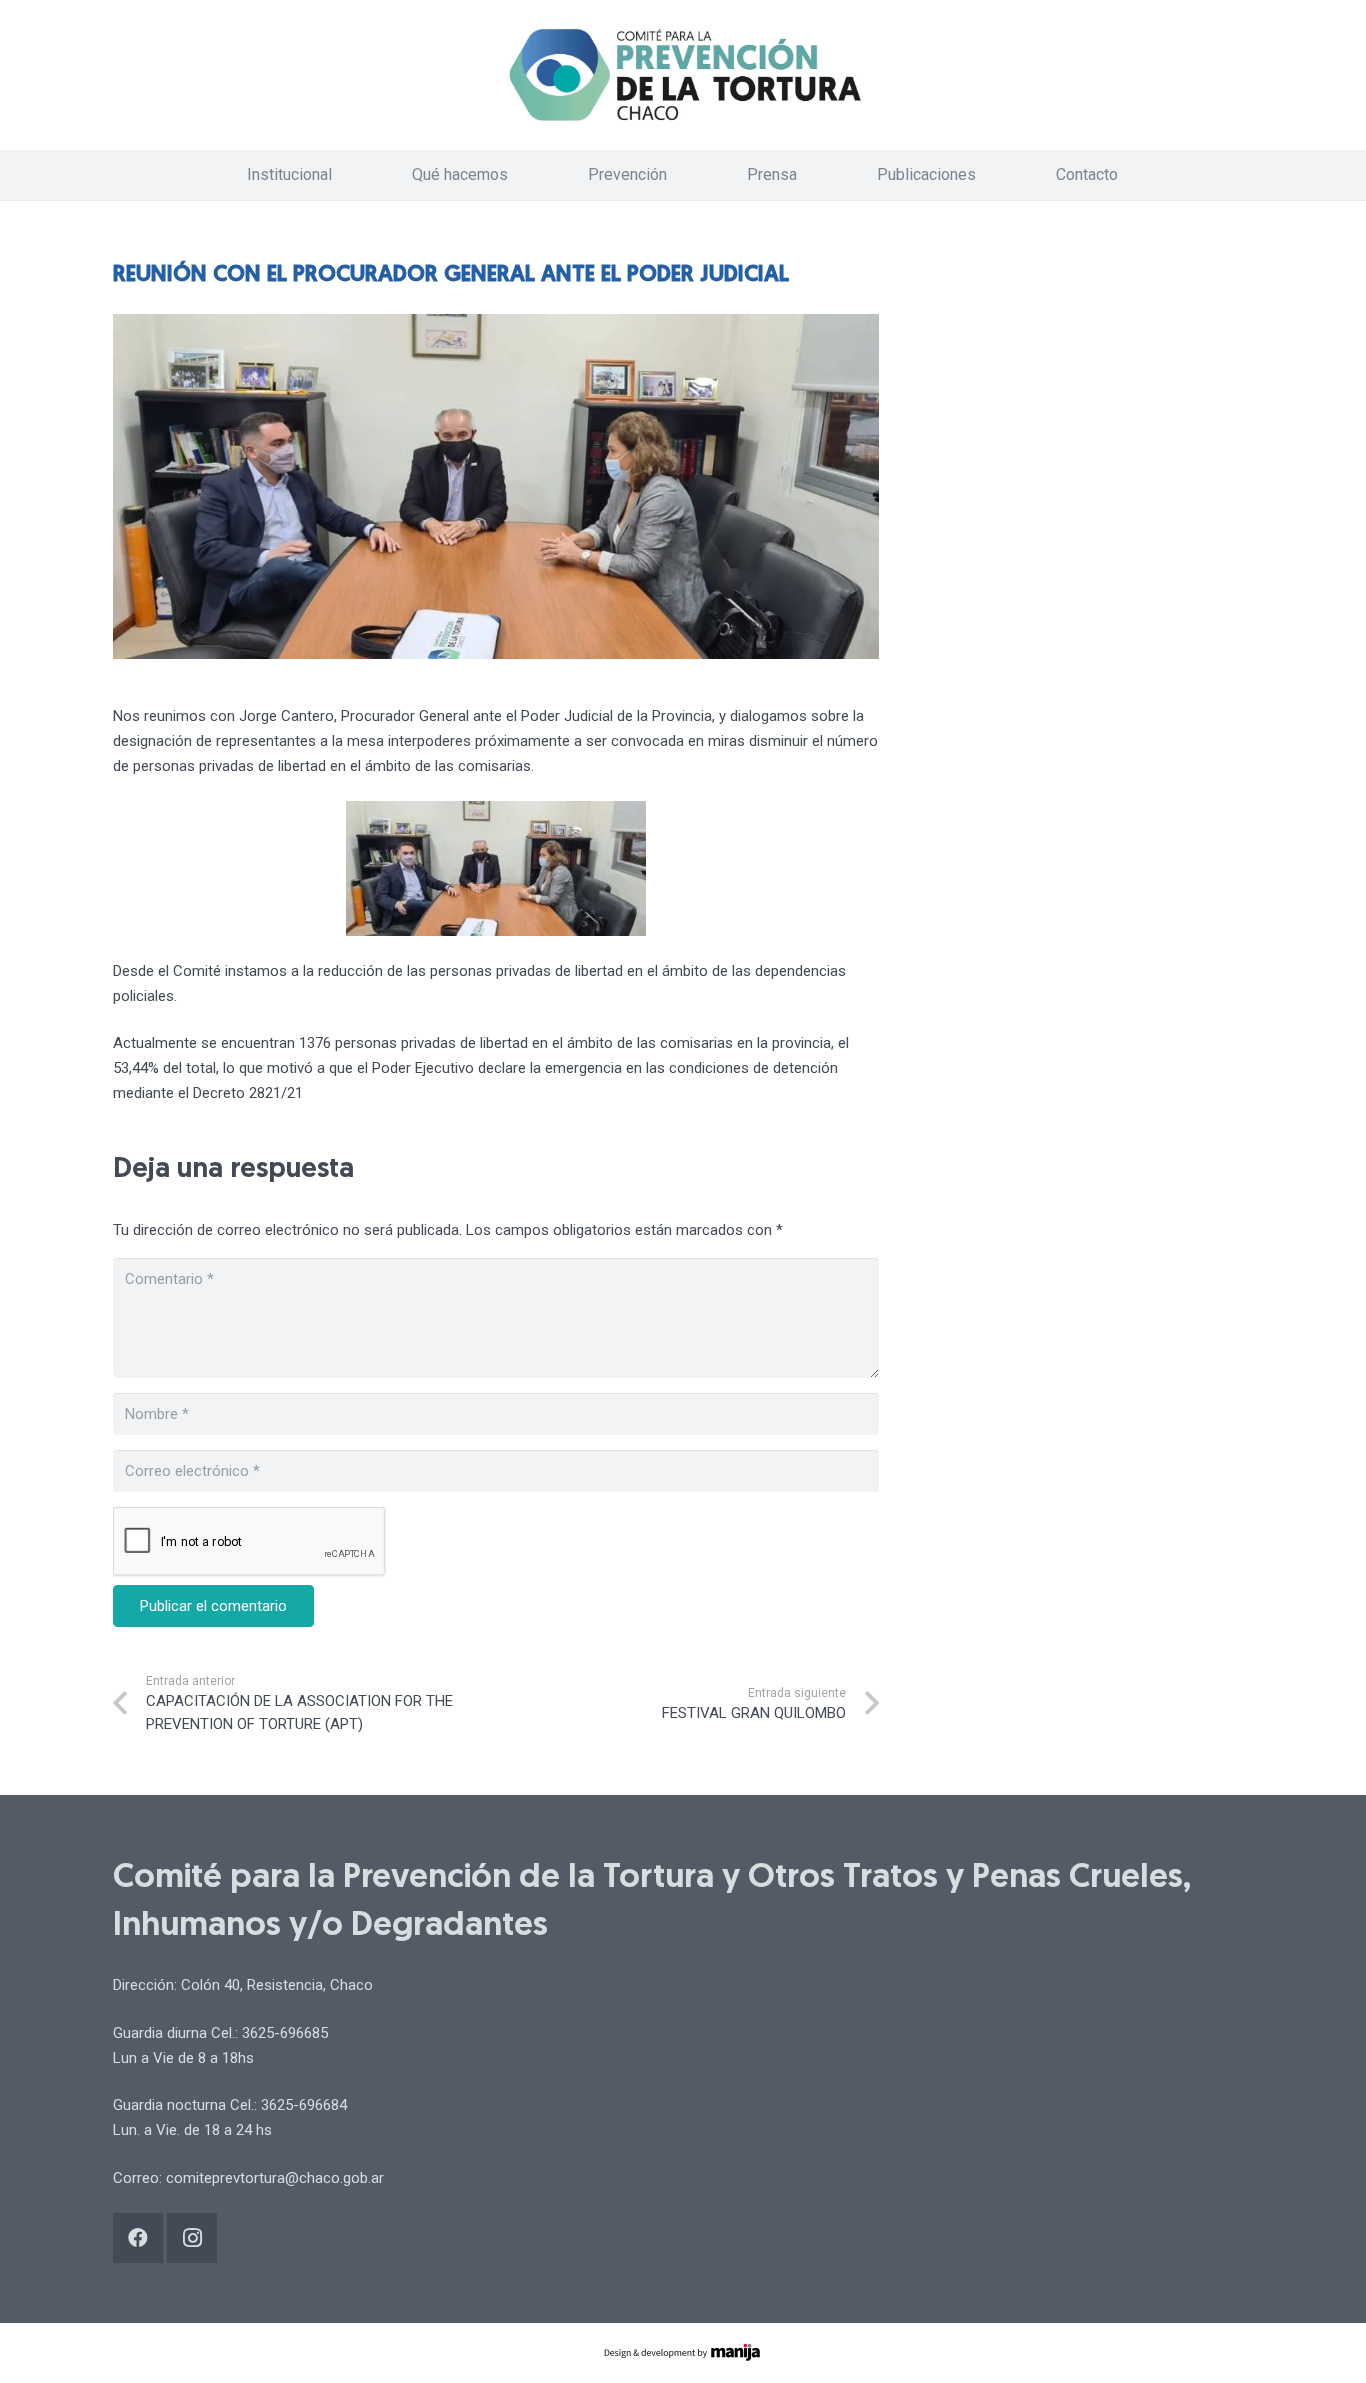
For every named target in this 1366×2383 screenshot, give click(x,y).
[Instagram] (192, 2238)
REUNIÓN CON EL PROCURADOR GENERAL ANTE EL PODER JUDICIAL (451, 275)
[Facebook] (138, 2238)
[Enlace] (683, 75)
